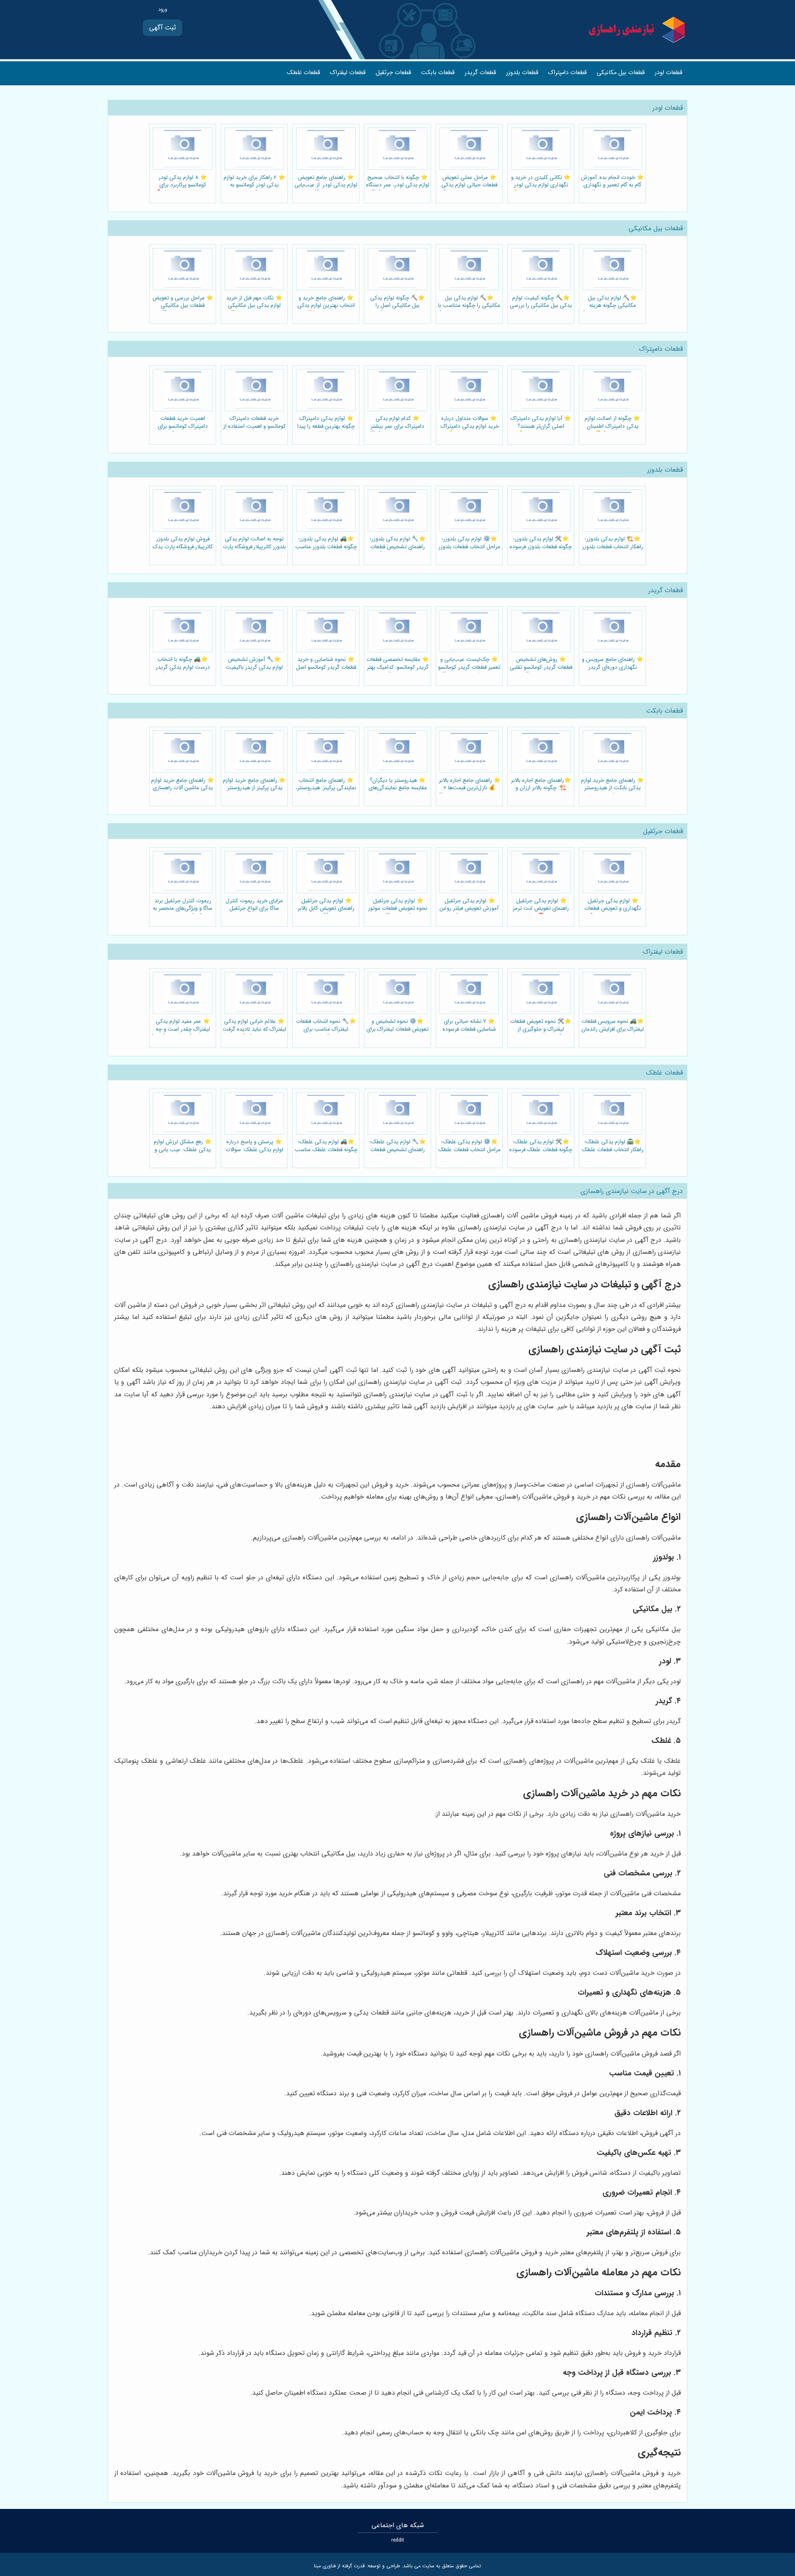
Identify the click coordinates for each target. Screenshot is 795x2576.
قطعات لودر (669, 73)
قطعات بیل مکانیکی (621, 73)
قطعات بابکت (438, 73)
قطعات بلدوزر (522, 73)
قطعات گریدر (480, 73)
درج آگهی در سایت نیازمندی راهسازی (632, 1191)
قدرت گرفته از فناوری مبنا (339, 2566)
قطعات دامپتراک (567, 73)
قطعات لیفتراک (348, 73)
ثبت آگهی (163, 28)
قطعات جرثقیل (393, 73)
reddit (398, 2540)
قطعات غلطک (304, 73)
